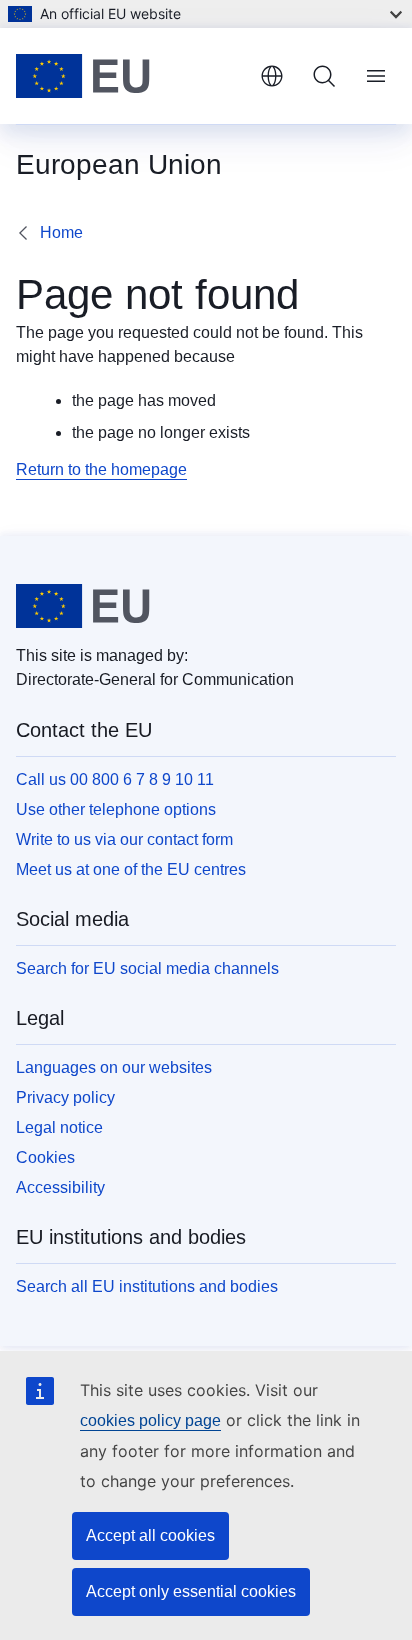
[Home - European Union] (130, 76)
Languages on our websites (114, 1067)
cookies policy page (150, 1420)
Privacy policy (65, 1097)
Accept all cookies (150, 1535)
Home (61, 232)
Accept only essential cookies (191, 1591)
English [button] (272, 76)
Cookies (45, 1157)
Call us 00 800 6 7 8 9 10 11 (115, 779)
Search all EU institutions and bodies (147, 1286)
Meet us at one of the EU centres (131, 869)
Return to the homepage (101, 469)
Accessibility (60, 1187)
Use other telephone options (116, 809)
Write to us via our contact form (124, 839)
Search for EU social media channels (147, 968)
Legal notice (59, 1127)
